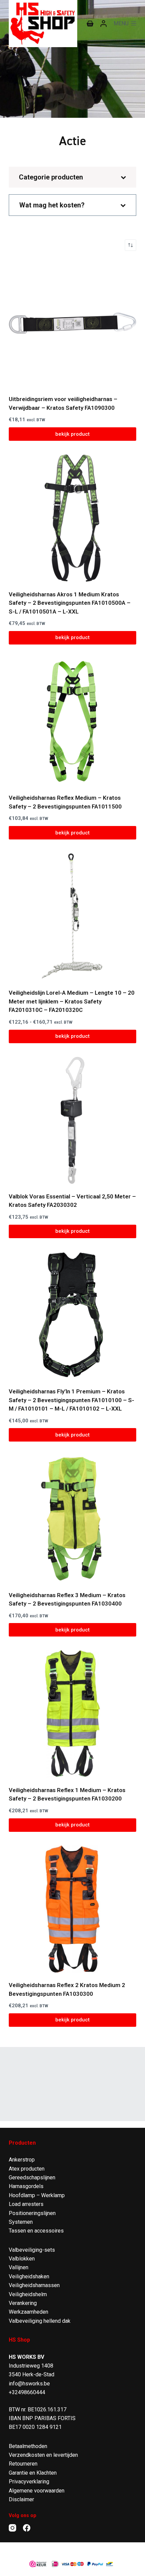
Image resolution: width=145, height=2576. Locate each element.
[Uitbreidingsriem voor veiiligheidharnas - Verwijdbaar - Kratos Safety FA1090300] (72, 323)
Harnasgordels (26, 2186)
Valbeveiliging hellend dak (40, 2321)
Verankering (23, 2303)
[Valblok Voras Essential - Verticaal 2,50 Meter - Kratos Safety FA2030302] (72, 1120)
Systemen (21, 2222)
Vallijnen (19, 2267)
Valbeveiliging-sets (32, 2250)
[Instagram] (12, 2528)
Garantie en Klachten (33, 2473)
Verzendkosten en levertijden (43, 2455)
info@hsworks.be (29, 2384)
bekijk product (72, 434)
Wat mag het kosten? (52, 205)
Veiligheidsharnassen (34, 2285)
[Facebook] (27, 2528)
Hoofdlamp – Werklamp (37, 2195)
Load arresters (26, 2204)
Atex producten (27, 2169)
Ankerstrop (22, 2160)
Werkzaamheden (28, 2312)
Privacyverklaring (29, 2482)
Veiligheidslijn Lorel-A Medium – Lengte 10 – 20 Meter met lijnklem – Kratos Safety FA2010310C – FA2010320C (72, 1001)
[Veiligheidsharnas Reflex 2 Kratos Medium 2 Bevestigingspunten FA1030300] (72, 1909)
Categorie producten (51, 177)
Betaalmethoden (28, 2446)
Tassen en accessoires (36, 2231)
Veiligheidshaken (29, 2276)
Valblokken (22, 2259)
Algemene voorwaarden (37, 2491)
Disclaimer (21, 2499)
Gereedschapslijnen (32, 2177)
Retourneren (23, 2464)
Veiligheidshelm (28, 2294)
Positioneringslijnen (32, 2213)
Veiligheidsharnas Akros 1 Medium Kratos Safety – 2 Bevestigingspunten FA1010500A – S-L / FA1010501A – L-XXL (70, 603)
